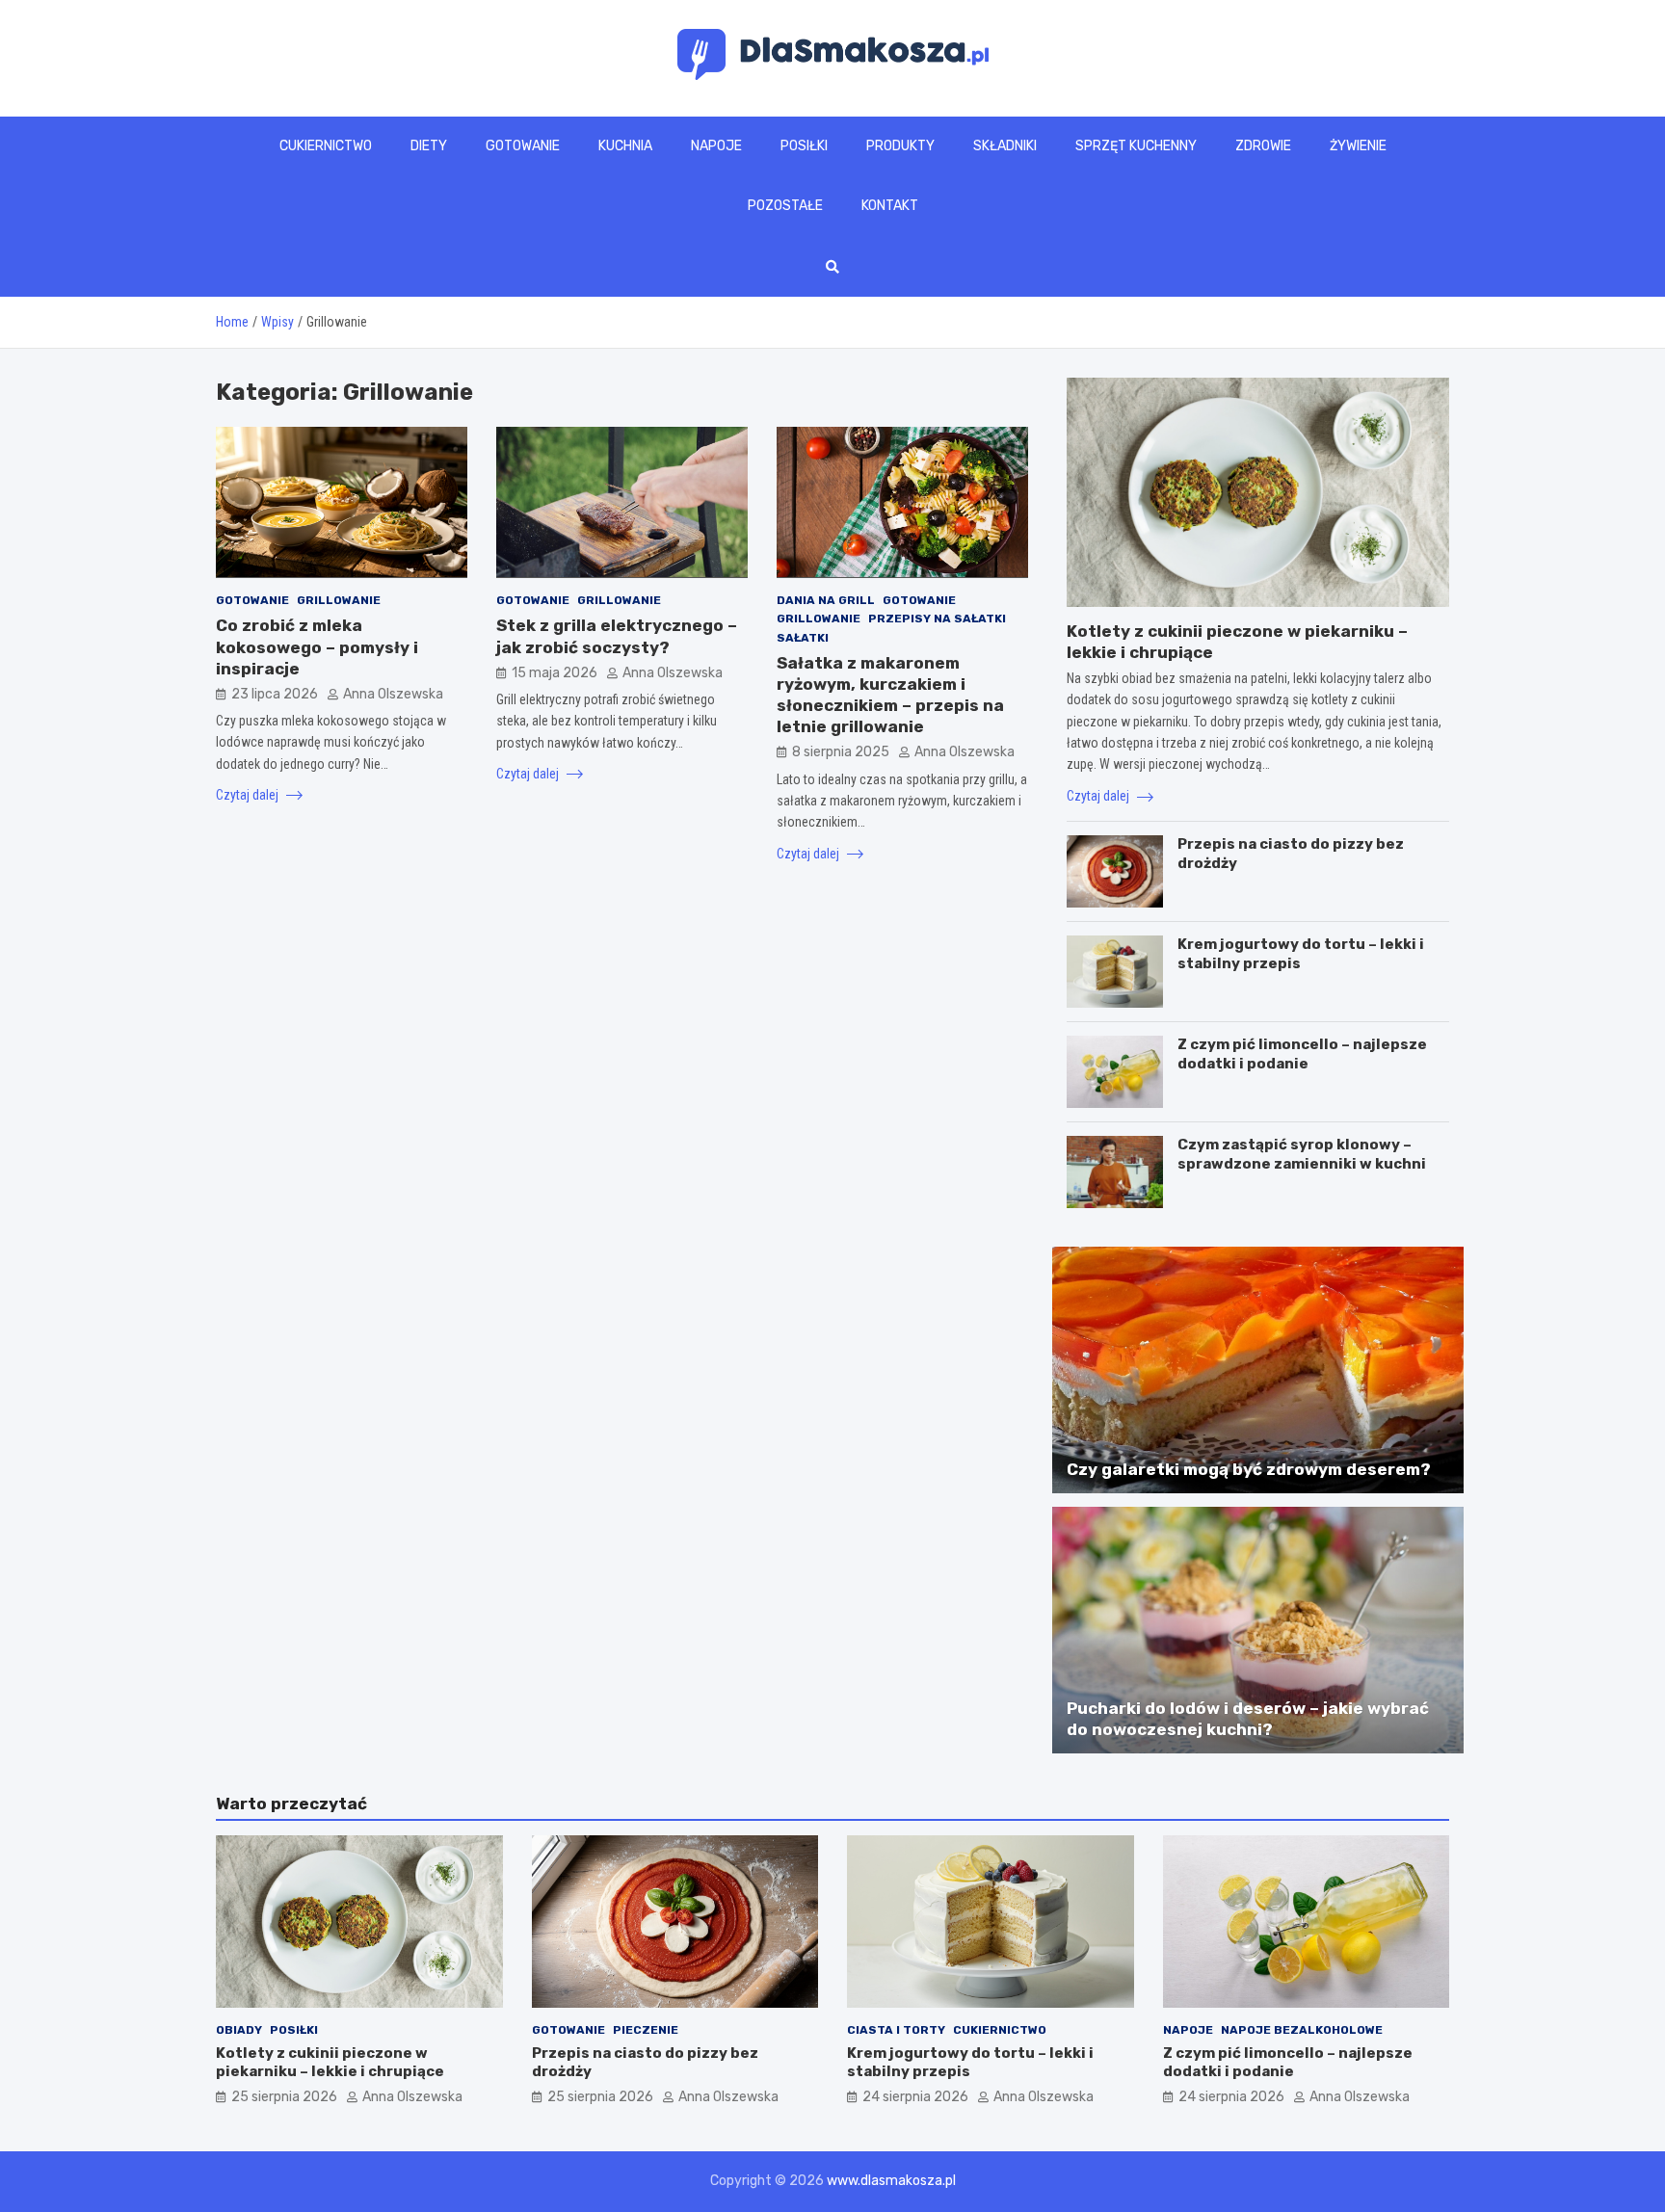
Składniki (1005, 146)
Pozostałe (785, 206)
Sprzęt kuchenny (1136, 146)
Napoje (716, 146)
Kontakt (890, 206)
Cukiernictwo (326, 146)
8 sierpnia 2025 (841, 751)
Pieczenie (646, 2030)
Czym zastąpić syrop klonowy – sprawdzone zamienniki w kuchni (1302, 1154)
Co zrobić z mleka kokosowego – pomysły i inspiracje (317, 646)
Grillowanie (339, 599)
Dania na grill (826, 599)
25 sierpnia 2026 (284, 2097)
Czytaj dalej (249, 795)
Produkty (900, 146)
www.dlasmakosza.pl (891, 2181)
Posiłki (804, 146)
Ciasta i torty (896, 2030)
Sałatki (803, 637)
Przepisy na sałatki (937, 619)
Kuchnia (625, 146)
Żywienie (1358, 146)
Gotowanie (523, 146)
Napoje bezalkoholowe (1302, 2030)
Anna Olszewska (393, 693)
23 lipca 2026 (275, 693)
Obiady (239, 2030)
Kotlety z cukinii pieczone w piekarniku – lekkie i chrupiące (330, 2063)
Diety (429, 146)
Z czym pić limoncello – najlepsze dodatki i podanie (1302, 1054)
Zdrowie (1263, 146)
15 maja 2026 (555, 672)
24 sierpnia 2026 (915, 2097)
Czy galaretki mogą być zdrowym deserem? (1249, 1469)
